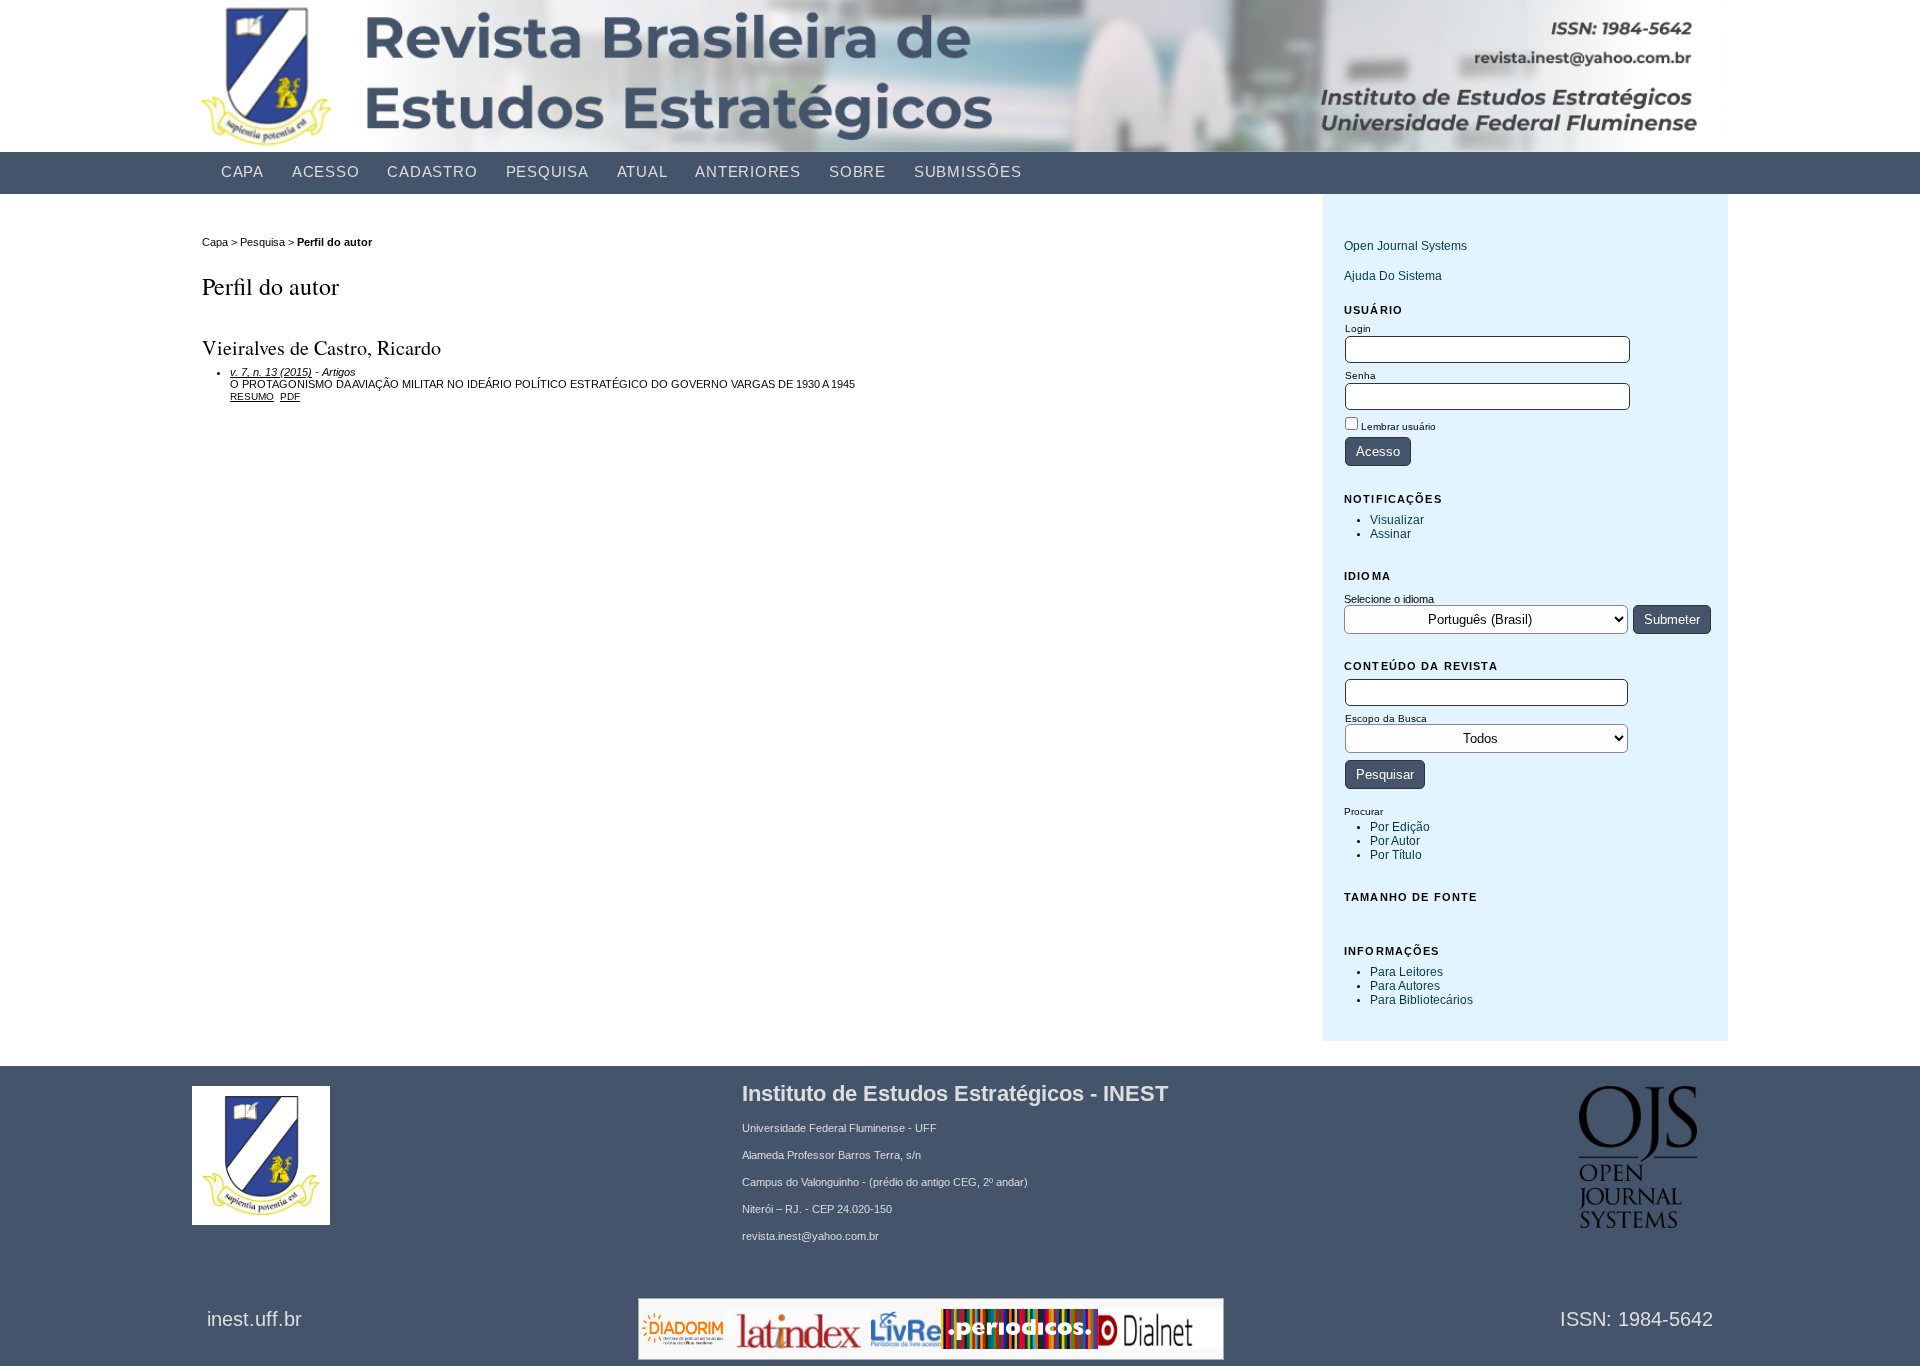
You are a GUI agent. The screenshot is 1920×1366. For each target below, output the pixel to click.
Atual (642, 171)
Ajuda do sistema (1393, 276)
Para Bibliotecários (1421, 1000)
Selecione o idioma (1389, 599)
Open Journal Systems (1405, 246)
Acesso (326, 171)
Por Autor (1395, 841)
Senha (1360, 375)
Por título (1396, 855)
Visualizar (1397, 520)
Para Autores (1405, 986)
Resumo (252, 396)
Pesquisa (547, 171)
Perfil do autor (334, 242)
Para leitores (1406, 972)
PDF (290, 396)
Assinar (1390, 534)
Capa (242, 171)
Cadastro (432, 171)
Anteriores (748, 171)
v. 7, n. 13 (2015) (271, 372)
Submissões (968, 171)
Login (1358, 328)
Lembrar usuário (1398, 426)
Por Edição (1400, 827)
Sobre (857, 171)
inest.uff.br (254, 1319)
